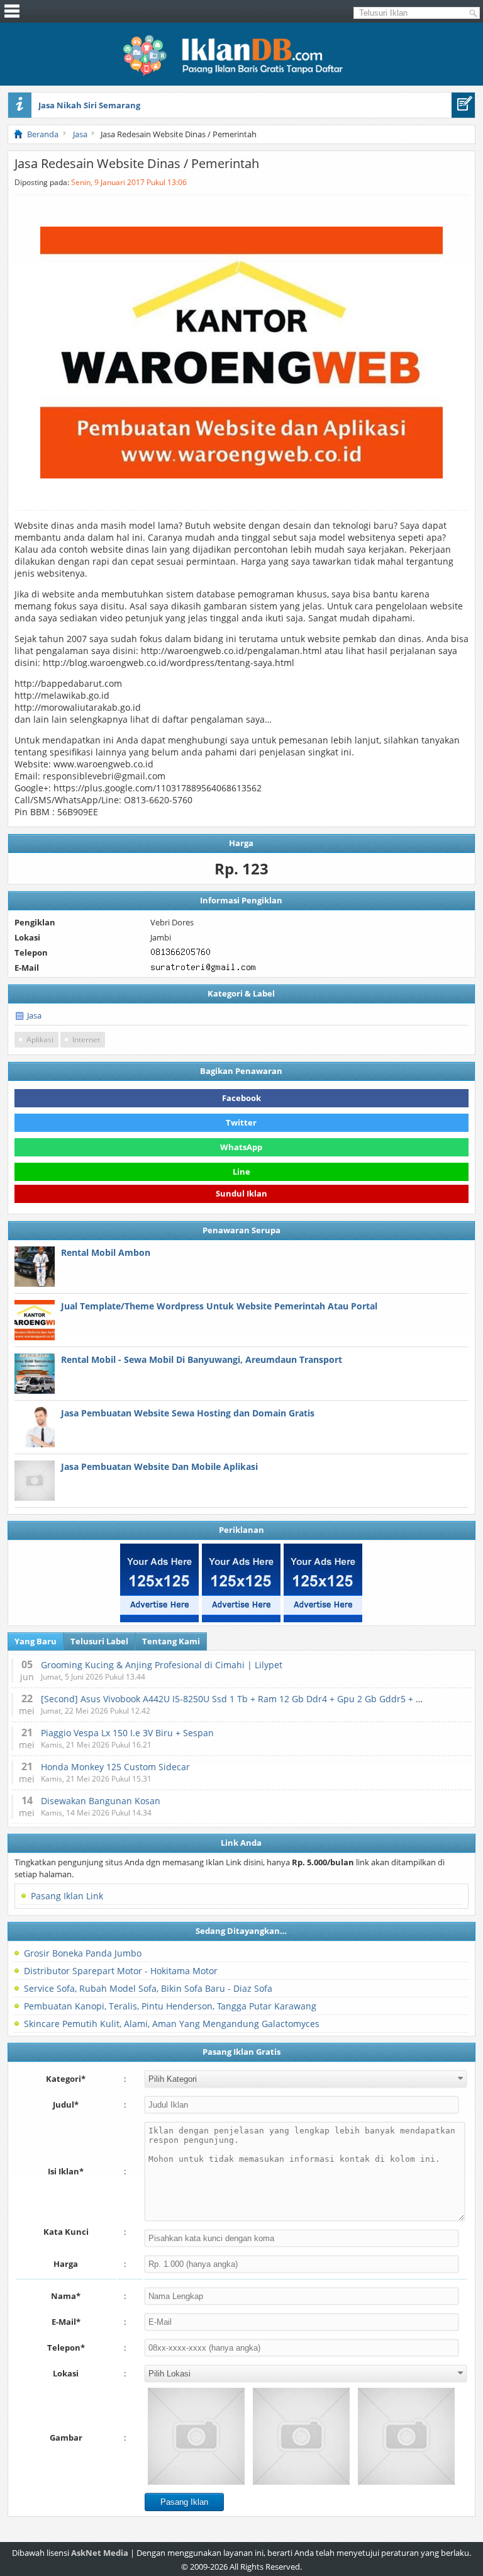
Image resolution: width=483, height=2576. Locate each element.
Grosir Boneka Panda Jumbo (83, 1953)
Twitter (241, 1122)
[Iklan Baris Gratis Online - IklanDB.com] (241, 74)
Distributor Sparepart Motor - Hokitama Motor (121, 1971)
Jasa (34, 1015)
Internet (86, 1040)
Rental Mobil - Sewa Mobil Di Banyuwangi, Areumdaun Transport (202, 1359)
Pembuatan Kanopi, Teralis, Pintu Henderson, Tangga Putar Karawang (170, 2006)
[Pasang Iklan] (463, 105)
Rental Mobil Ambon (106, 1252)
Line (241, 1172)
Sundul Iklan (241, 1196)
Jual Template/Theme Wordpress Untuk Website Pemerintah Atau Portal (219, 1306)
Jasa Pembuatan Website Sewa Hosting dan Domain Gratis (188, 1413)
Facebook (241, 1098)
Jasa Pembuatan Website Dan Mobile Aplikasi (159, 1466)
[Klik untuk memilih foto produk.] (196, 2436)
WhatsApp (241, 1147)
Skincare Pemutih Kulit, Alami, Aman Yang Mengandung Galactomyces (172, 2024)
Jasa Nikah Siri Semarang (89, 105)
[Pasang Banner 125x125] (159, 1583)
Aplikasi (40, 1040)
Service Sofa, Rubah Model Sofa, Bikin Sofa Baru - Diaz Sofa (148, 1988)
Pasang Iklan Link (67, 1896)
